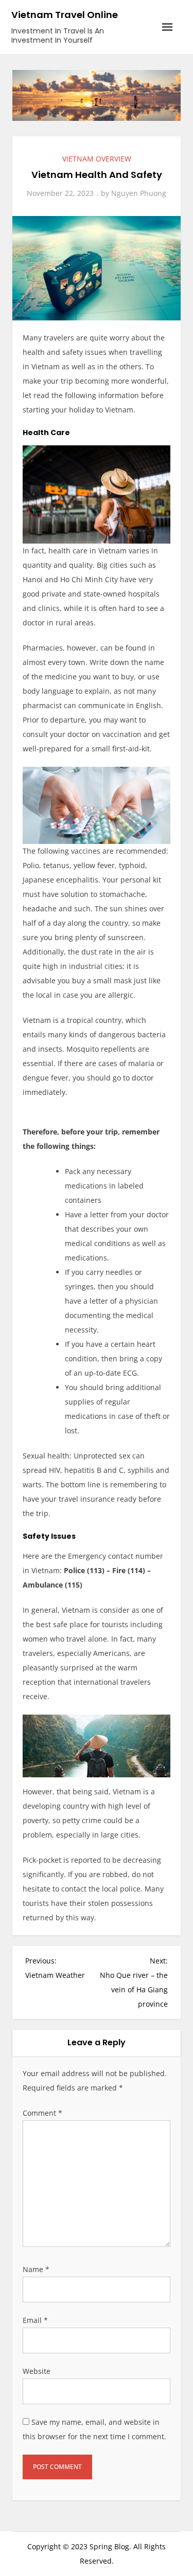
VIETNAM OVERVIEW (97, 159)
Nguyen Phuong (139, 193)
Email (35, 2320)
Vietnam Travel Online (65, 15)
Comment (42, 2113)
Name (36, 2269)
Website (37, 2371)
